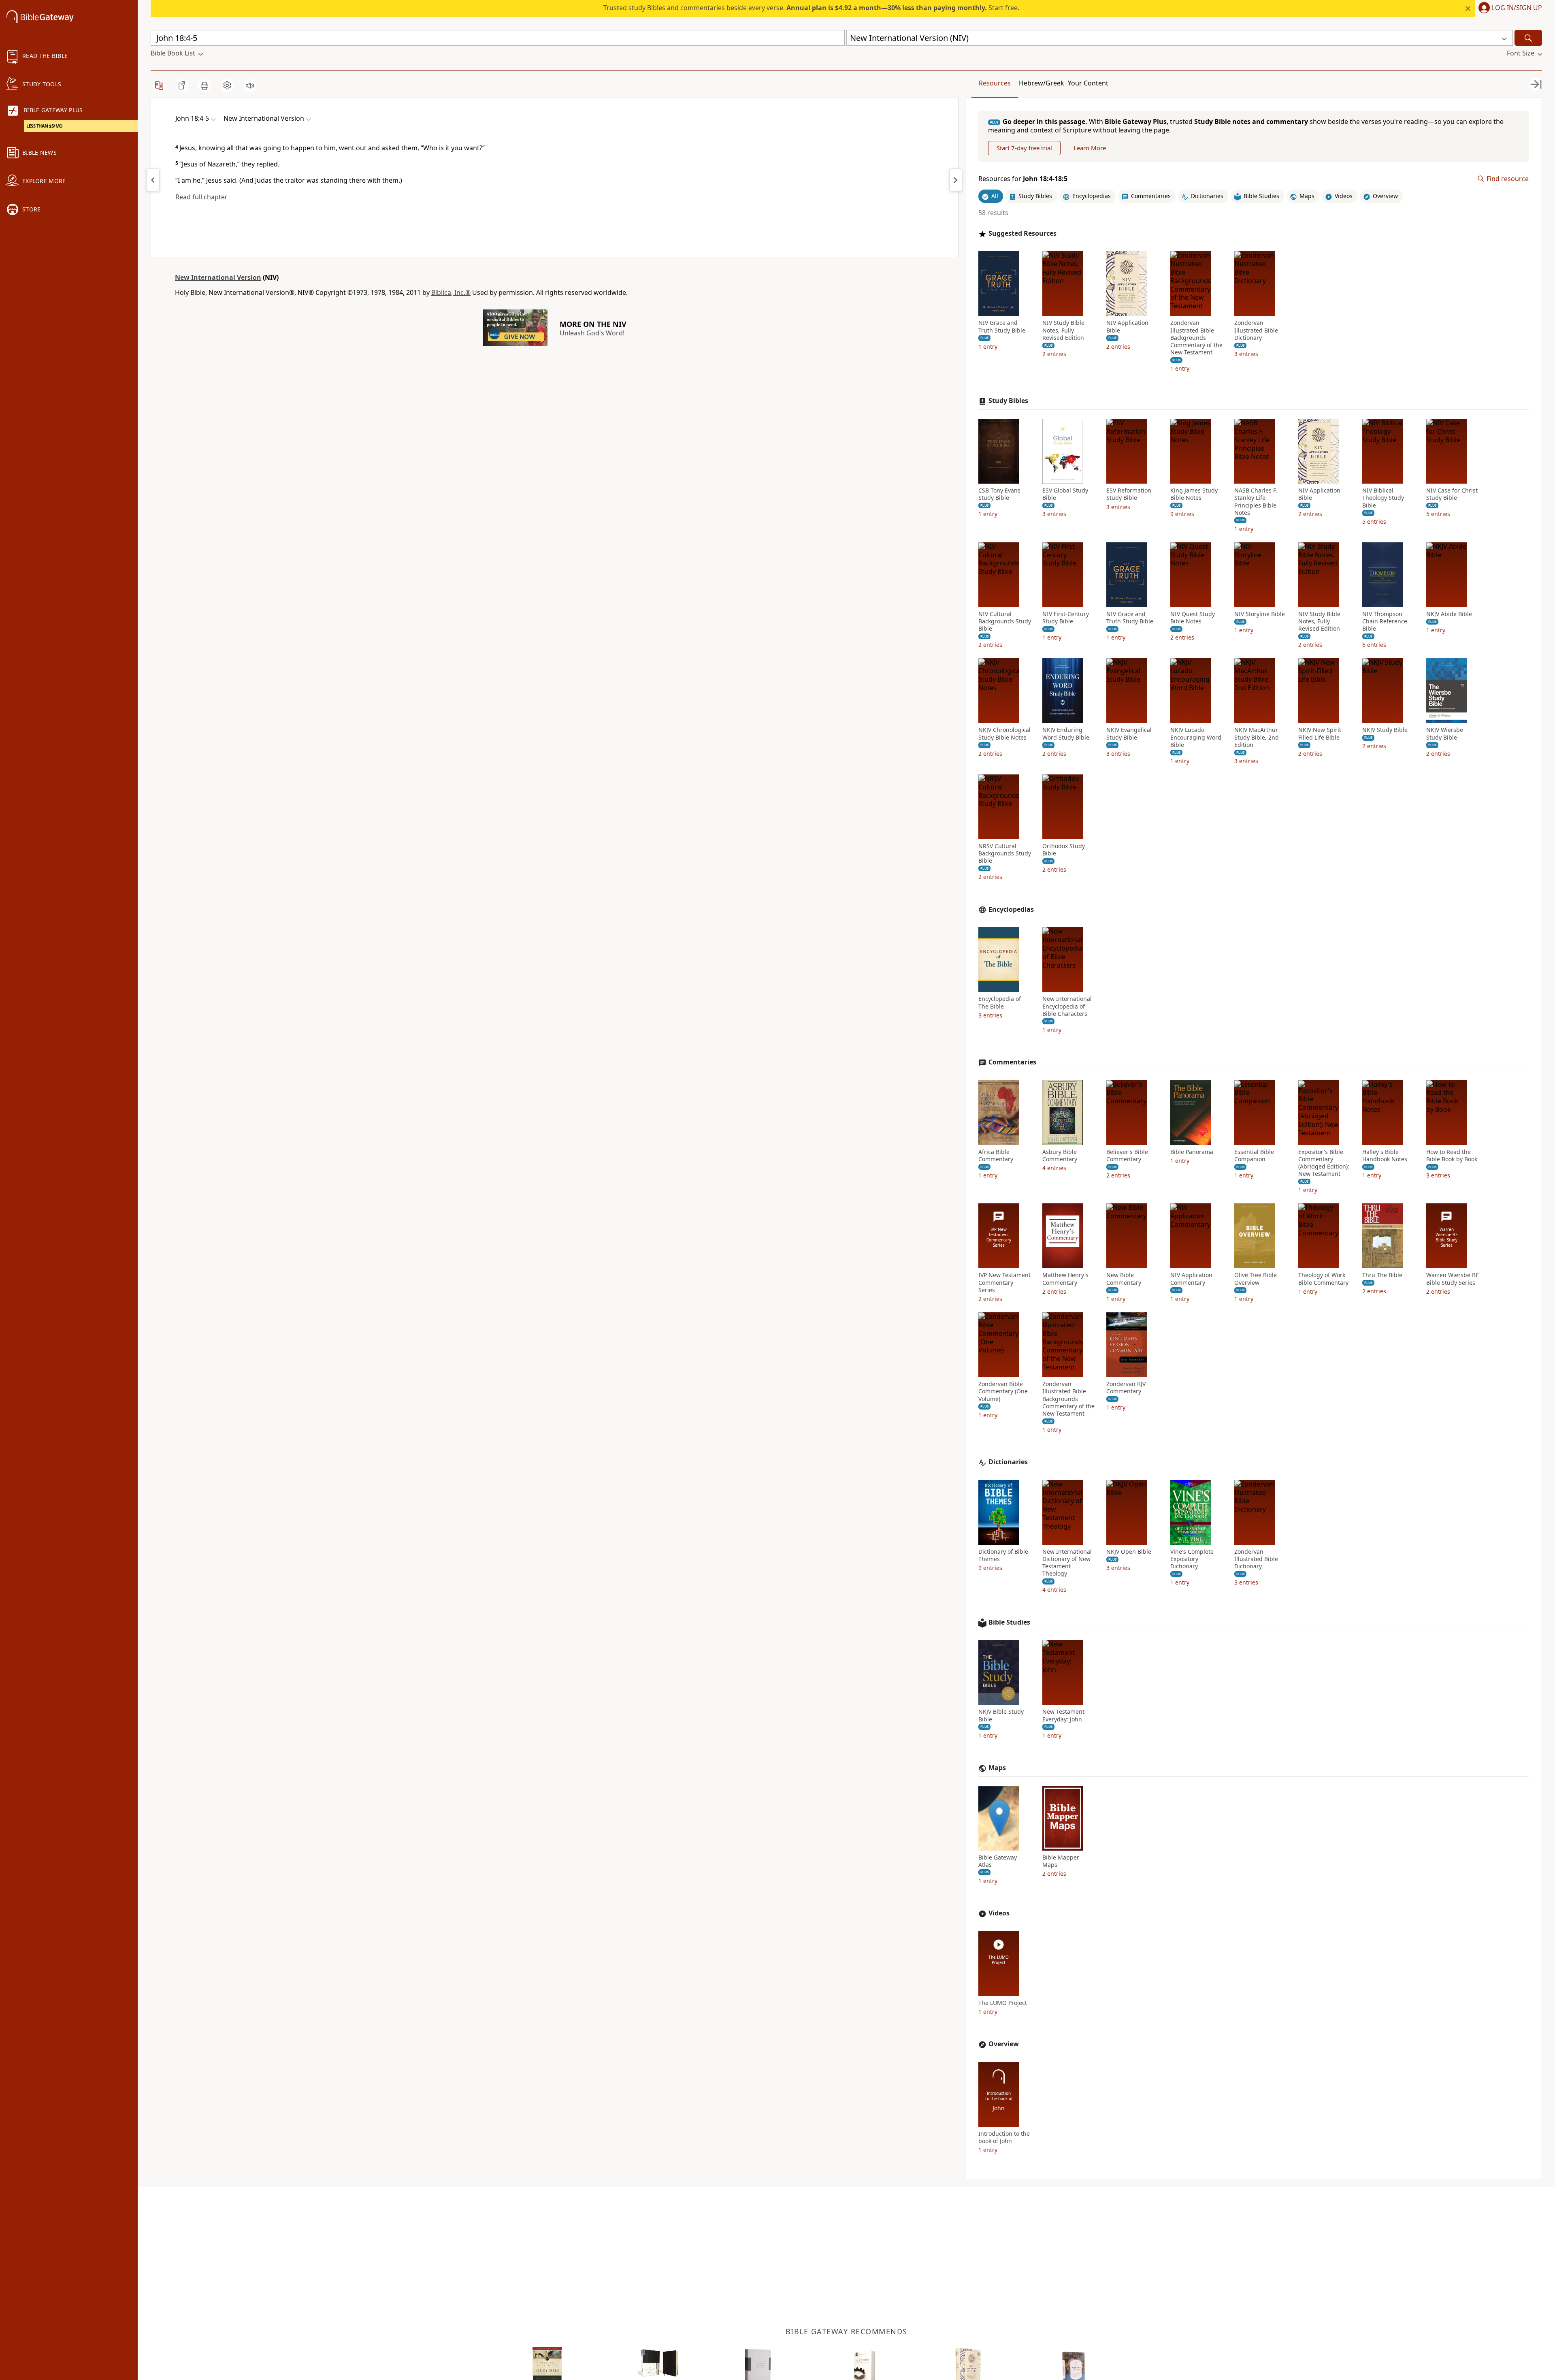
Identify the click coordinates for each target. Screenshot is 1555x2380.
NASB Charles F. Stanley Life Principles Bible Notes (1256, 502)
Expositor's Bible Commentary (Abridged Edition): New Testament (1324, 1163)
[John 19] (956, 180)
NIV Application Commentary (1191, 1279)
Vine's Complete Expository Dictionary (1192, 1559)
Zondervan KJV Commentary (1126, 1388)
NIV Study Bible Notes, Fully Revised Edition (1063, 330)
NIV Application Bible (1127, 326)
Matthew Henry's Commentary (1065, 1279)
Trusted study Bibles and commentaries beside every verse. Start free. (811, 8)
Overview (1004, 2044)
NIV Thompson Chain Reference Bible (1385, 621)
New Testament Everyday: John (1063, 1715)
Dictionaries (1008, 1462)
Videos (999, 1913)
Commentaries (1012, 1062)
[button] (1509, 9)
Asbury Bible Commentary (1060, 1156)
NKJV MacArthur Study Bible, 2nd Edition (1257, 737)
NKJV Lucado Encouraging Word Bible (1196, 737)
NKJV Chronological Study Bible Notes (1004, 734)
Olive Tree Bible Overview (1256, 1279)
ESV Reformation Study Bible (1129, 494)
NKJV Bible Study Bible (1001, 1715)
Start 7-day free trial (1024, 148)
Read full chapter (201, 197)
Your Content (1088, 83)
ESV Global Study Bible (1065, 494)
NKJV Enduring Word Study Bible (1066, 734)
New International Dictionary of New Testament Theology (1067, 1563)
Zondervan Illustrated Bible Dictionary (1256, 330)
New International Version (218, 277)
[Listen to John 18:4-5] (250, 85)
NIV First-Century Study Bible (1066, 618)
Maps (997, 1768)
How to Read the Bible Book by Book (1452, 1156)
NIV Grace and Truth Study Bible (1002, 326)
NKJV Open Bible (1129, 1552)
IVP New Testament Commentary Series (1004, 1282)
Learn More (1090, 148)
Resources (995, 83)
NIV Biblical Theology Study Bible (1383, 498)
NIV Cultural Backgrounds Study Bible (1005, 621)
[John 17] (153, 180)
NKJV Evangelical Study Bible (1129, 734)
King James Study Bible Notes (1194, 494)
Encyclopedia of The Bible (1000, 1002)
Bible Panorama (1192, 1152)
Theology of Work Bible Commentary (1323, 1279)
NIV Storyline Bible (1260, 614)
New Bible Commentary (1124, 1279)
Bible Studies (1009, 1622)
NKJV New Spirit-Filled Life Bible (1321, 734)
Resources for (1023, 179)
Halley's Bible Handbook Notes (1385, 1156)
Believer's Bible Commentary (1127, 1156)
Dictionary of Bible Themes (1003, 1555)
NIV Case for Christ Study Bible (1452, 494)
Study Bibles (1008, 401)
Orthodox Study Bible (1064, 850)
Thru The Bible (1382, 1275)
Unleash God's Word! (592, 333)
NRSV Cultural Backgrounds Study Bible (1005, 853)
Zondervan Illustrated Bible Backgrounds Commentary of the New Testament (1196, 338)
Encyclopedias (1011, 910)
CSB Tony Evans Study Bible (999, 494)
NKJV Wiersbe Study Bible (1445, 734)
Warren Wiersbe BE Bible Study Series (1453, 1279)
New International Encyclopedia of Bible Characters (1067, 1006)
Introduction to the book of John (1004, 2137)
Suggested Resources (1022, 234)
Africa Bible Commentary (996, 1156)
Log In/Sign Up (1517, 8)
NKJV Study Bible (1385, 730)
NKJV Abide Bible (1449, 614)
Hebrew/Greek (1042, 83)
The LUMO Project (1003, 2003)
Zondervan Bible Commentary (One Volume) (1003, 1391)
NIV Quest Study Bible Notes (1193, 618)
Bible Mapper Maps (1061, 1861)
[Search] (1528, 38)
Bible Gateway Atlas (998, 1861)
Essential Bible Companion (1254, 1156)
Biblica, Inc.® (451, 292)
